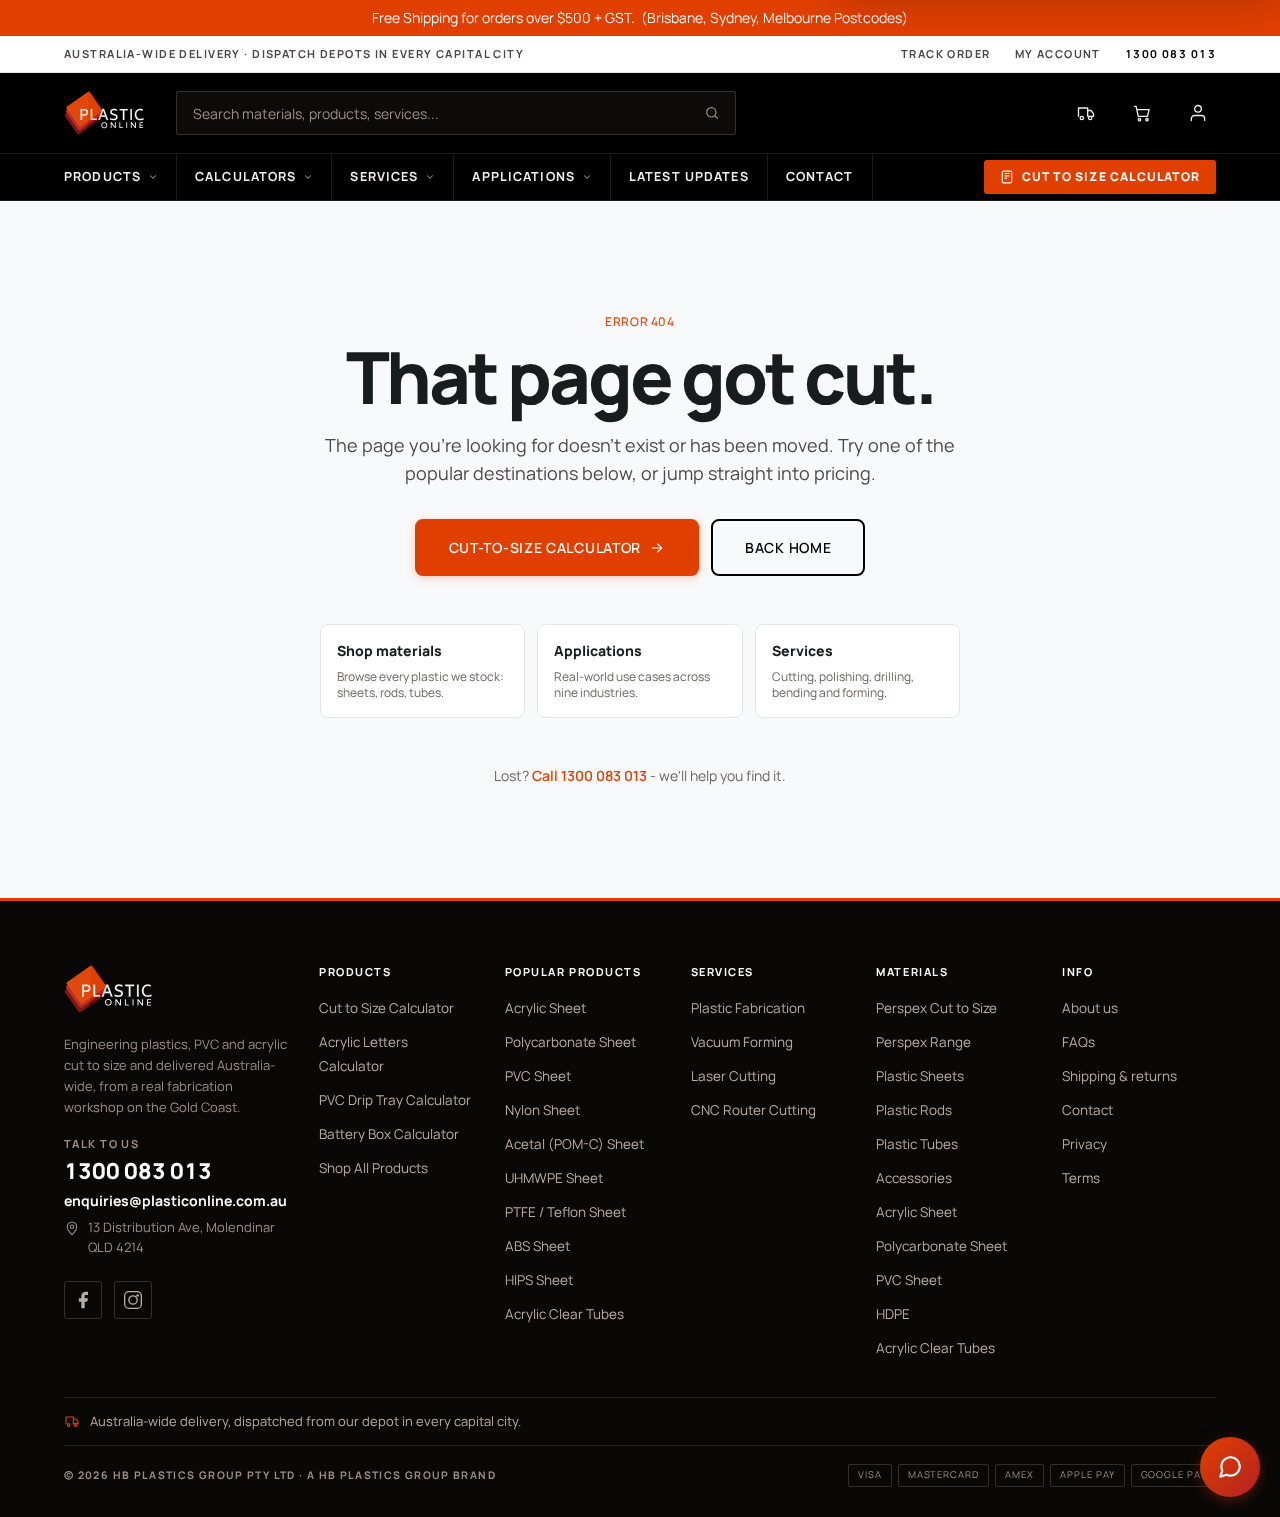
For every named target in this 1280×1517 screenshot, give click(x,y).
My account (1058, 53)
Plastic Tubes (917, 1144)
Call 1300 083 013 (589, 775)
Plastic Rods (914, 1110)
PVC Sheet (538, 1076)
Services (384, 176)
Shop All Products (373, 1168)
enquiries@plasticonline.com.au (175, 1200)
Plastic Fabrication (748, 1008)
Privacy (1084, 1144)
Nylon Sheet (542, 1110)
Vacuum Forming (742, 1042)
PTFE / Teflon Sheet (565, 1212)
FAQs (1078, 1042)
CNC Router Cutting (753, 1110)
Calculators (245, 176)
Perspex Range (923, 1042)
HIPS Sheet (539, 1280)
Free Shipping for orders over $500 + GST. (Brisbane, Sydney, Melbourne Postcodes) (640, 17)
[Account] (1198, 113)
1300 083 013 (1170, 53)
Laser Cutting (733, 1076)
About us (1090, 1008)
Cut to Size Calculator (1111, 176)
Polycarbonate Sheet (570, 1042)
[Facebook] (83, 1300)
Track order (946, 53)
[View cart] (1142, 113)
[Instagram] (133, 1300)
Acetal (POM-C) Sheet (574, 1144)
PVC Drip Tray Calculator (395, 1100)
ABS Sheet (537, 1246)
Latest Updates (689, 176)
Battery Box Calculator (389, 1134)
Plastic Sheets (920, 1076)
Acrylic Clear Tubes (564, 1314)
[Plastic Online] (104, 113)
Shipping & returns (1119, 1076)
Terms (1081, 1178)
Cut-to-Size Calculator (545, 547)
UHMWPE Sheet (554, 1178)
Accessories (914, 1178)
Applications (523, 176)
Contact (820, 176)
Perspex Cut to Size (936, 1008)
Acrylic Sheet (545, 1008)
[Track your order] (1086, 113)
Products (102, 176)
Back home (788, 547)
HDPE (893, 1314)
